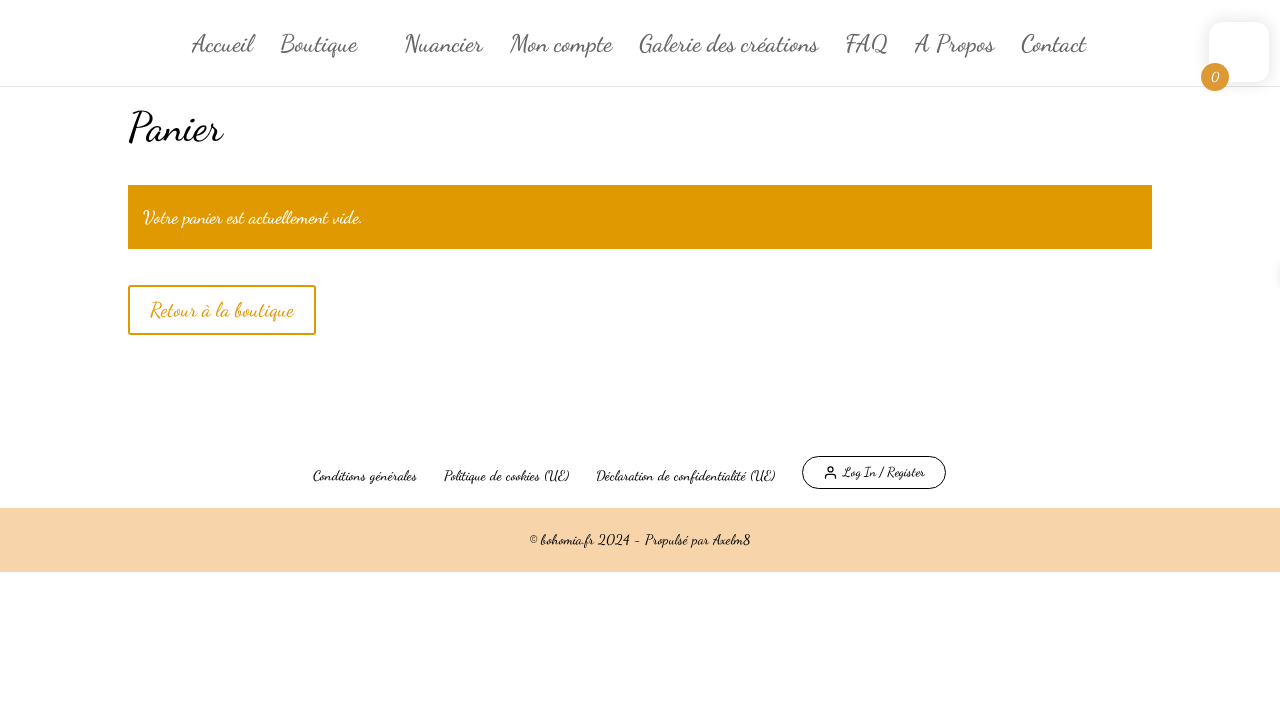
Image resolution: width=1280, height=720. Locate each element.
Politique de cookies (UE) (506, 475)
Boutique (318, 47)
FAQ (866, 47)
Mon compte (561, 47)
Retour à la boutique (222, 310)
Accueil (222, 47)
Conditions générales (365, 475)
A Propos (954, 47)
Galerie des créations (728, 47)
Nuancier (443, 47)
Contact (1053, 47)
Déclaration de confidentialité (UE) (685, 475)
